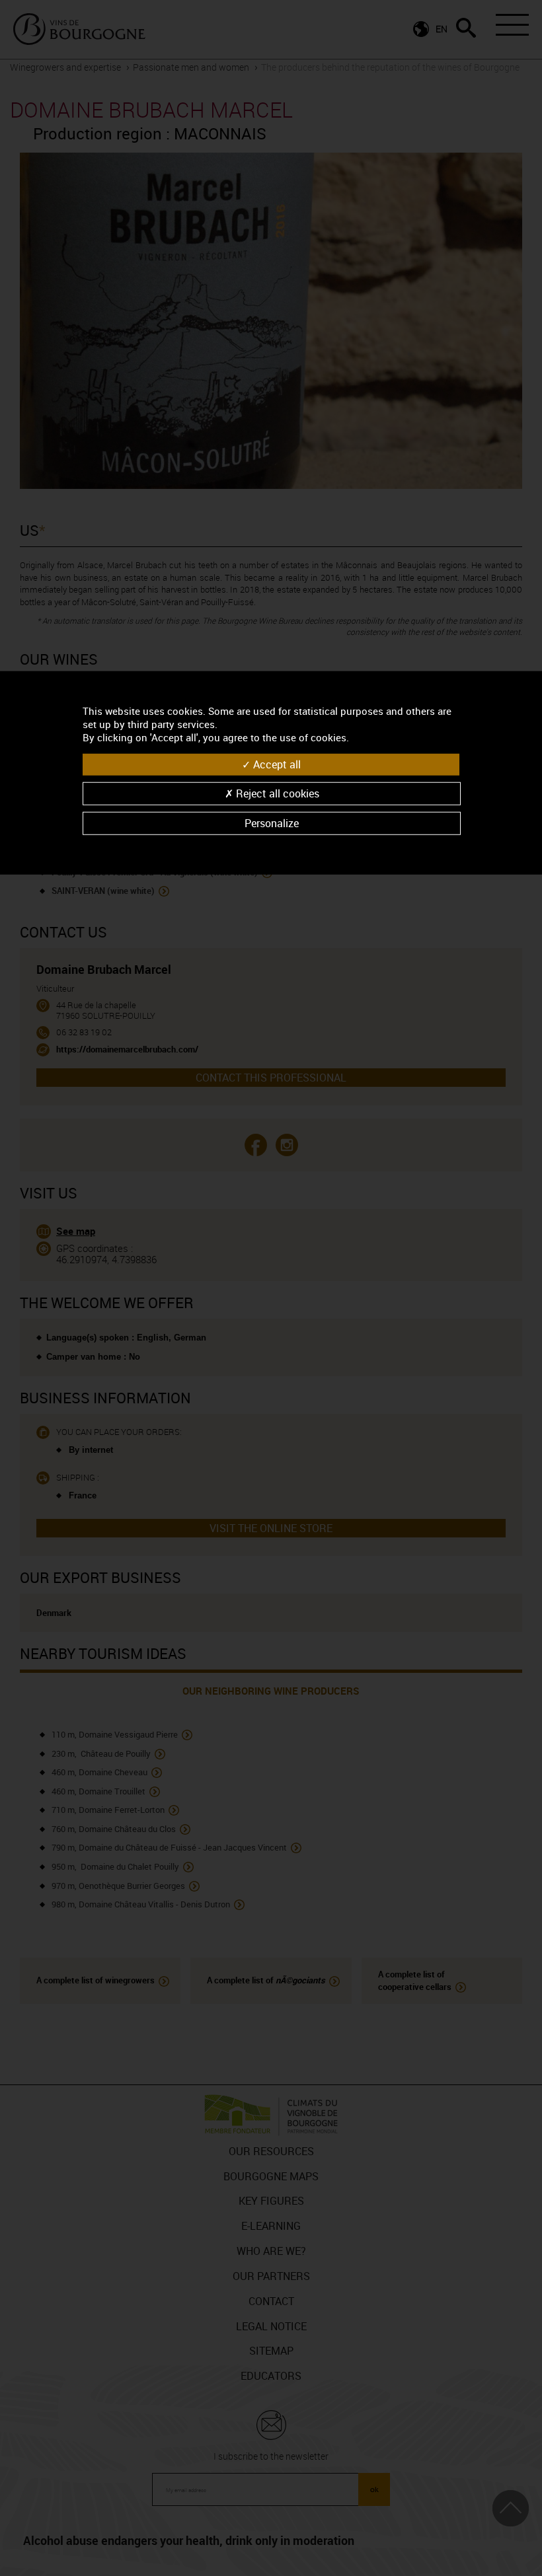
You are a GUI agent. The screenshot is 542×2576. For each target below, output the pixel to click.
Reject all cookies (276, 793)
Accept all (276, 764)
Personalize (272, 823)
